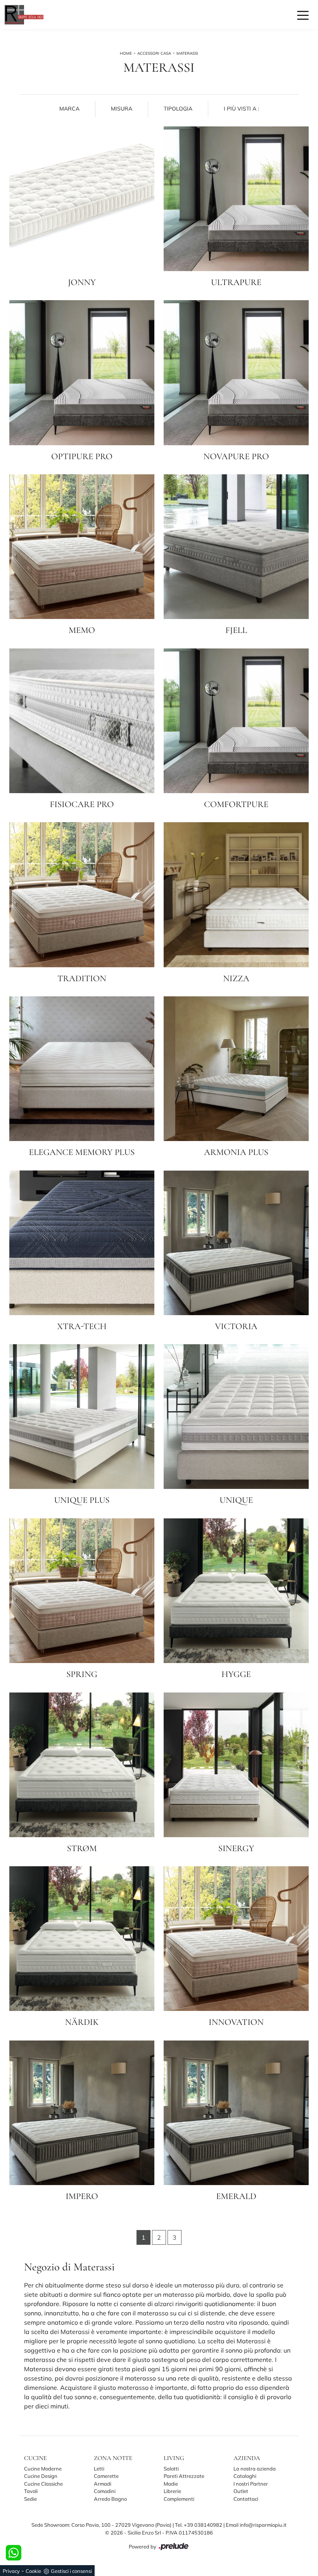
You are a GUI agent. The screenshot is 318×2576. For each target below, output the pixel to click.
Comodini (105, 2491)
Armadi (103, 2484)
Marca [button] (69, 109)
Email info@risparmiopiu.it (256, 2525)
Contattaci (246, 2499)
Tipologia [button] (178, 109)
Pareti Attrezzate (184, 2476)
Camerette (106, 2476)
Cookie (33, 2571)
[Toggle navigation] (303, 15)
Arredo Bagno (110, 2499)
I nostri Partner (251, 2484)
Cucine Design (41, 2476)
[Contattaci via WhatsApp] (14, 2553)
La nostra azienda (255, 2469)
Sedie (30, 2499)
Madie (171, 2484)
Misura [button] (122, 109)
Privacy (11, 2571)
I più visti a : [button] (241, 109)
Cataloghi (245, 2476)
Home (126, 53)
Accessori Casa (154, 53)
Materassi (187, 53)
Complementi (179, 2499)
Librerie (172, 2491)
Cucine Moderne (43, 2469)
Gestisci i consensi (71, 2571)
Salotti (171, 2469)
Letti (99, 2469)
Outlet (241, 2491)
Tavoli (31, 2491)
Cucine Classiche (43, 2484)
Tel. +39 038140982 (199, 2525)
